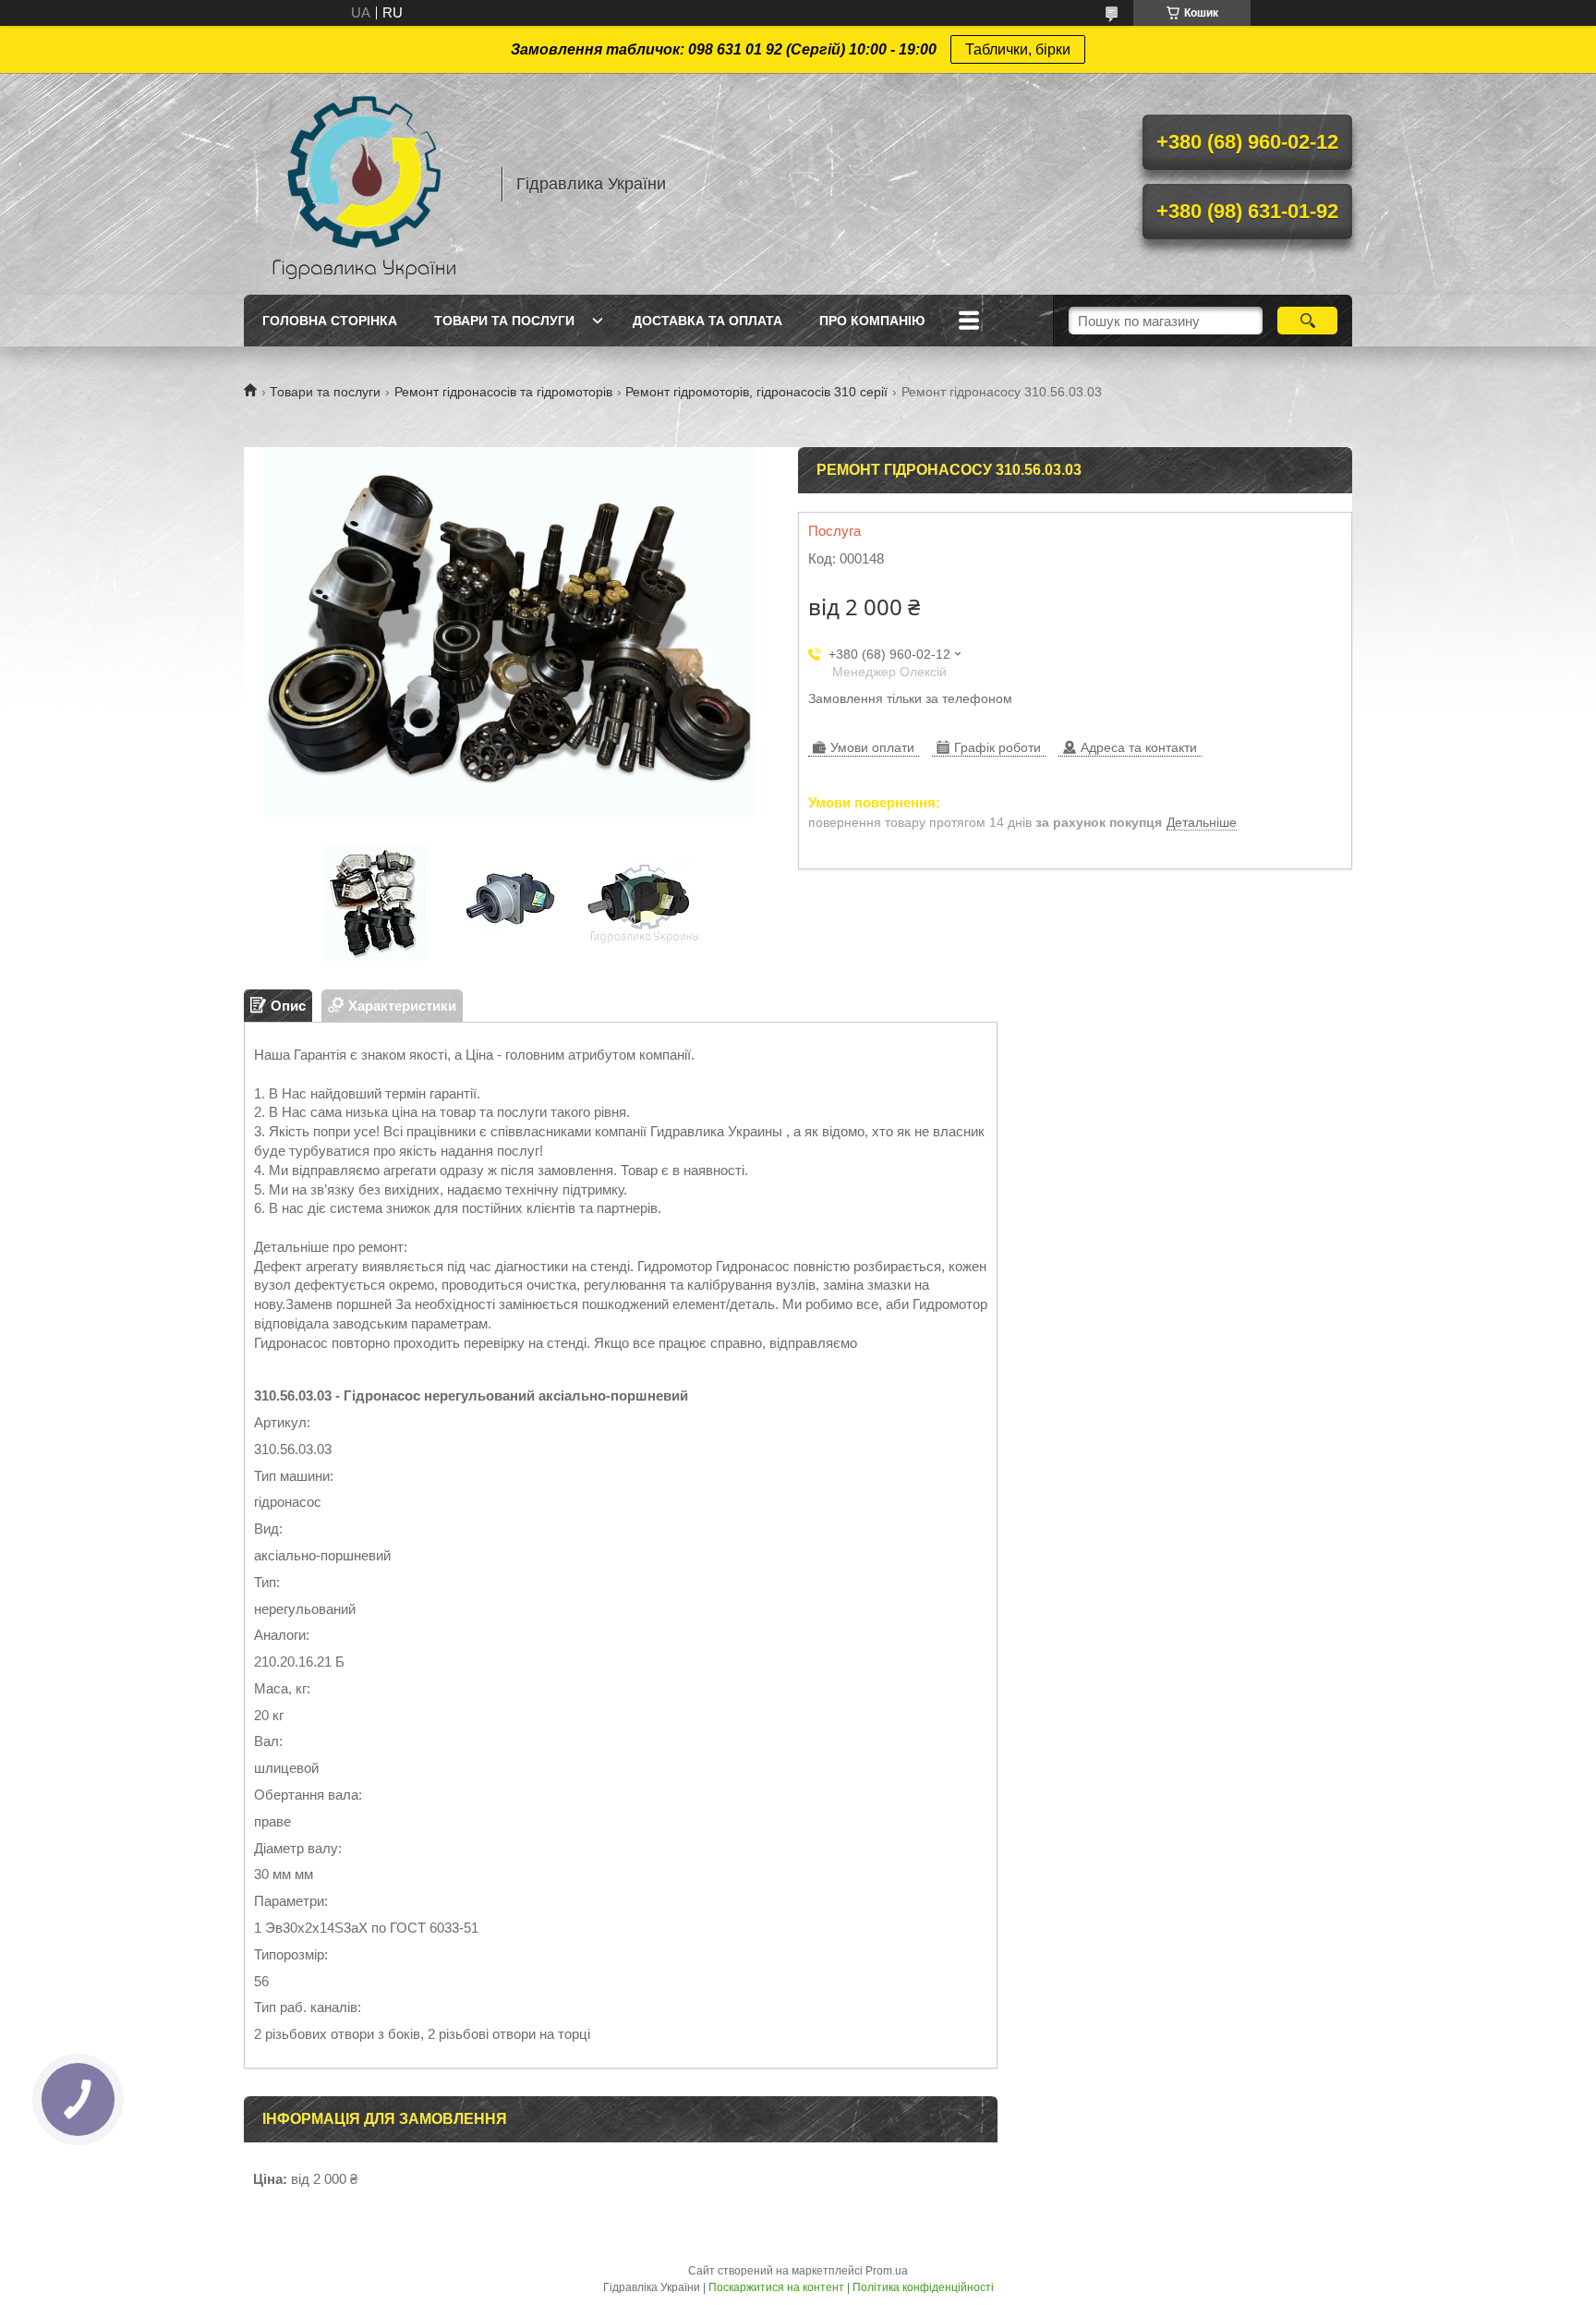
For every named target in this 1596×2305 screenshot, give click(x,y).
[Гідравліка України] (364, 184)
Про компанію (872, 321)
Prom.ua (887, 2271)
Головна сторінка (330, 321)
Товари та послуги (504, 321)
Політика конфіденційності (923, 2287)
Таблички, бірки (1018, 49)
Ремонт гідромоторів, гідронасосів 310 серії (756, 392)
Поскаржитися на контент (776, 2287)
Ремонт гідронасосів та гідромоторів (503, 392)
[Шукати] (1307, 321)
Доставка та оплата (707, 321)
